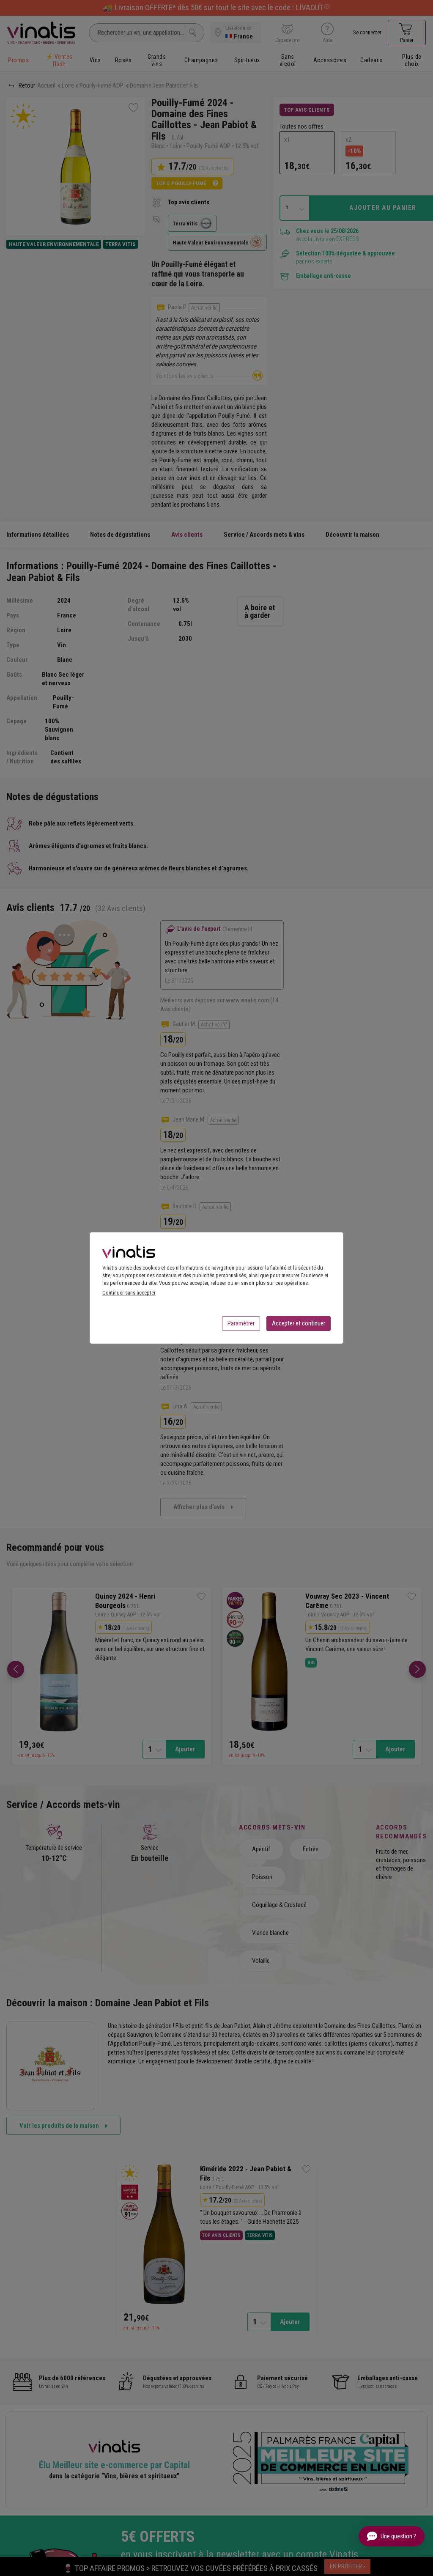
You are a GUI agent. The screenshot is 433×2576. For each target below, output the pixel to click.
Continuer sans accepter (129, 1293)
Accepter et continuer (299, 1323)
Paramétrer (241, 1323)
